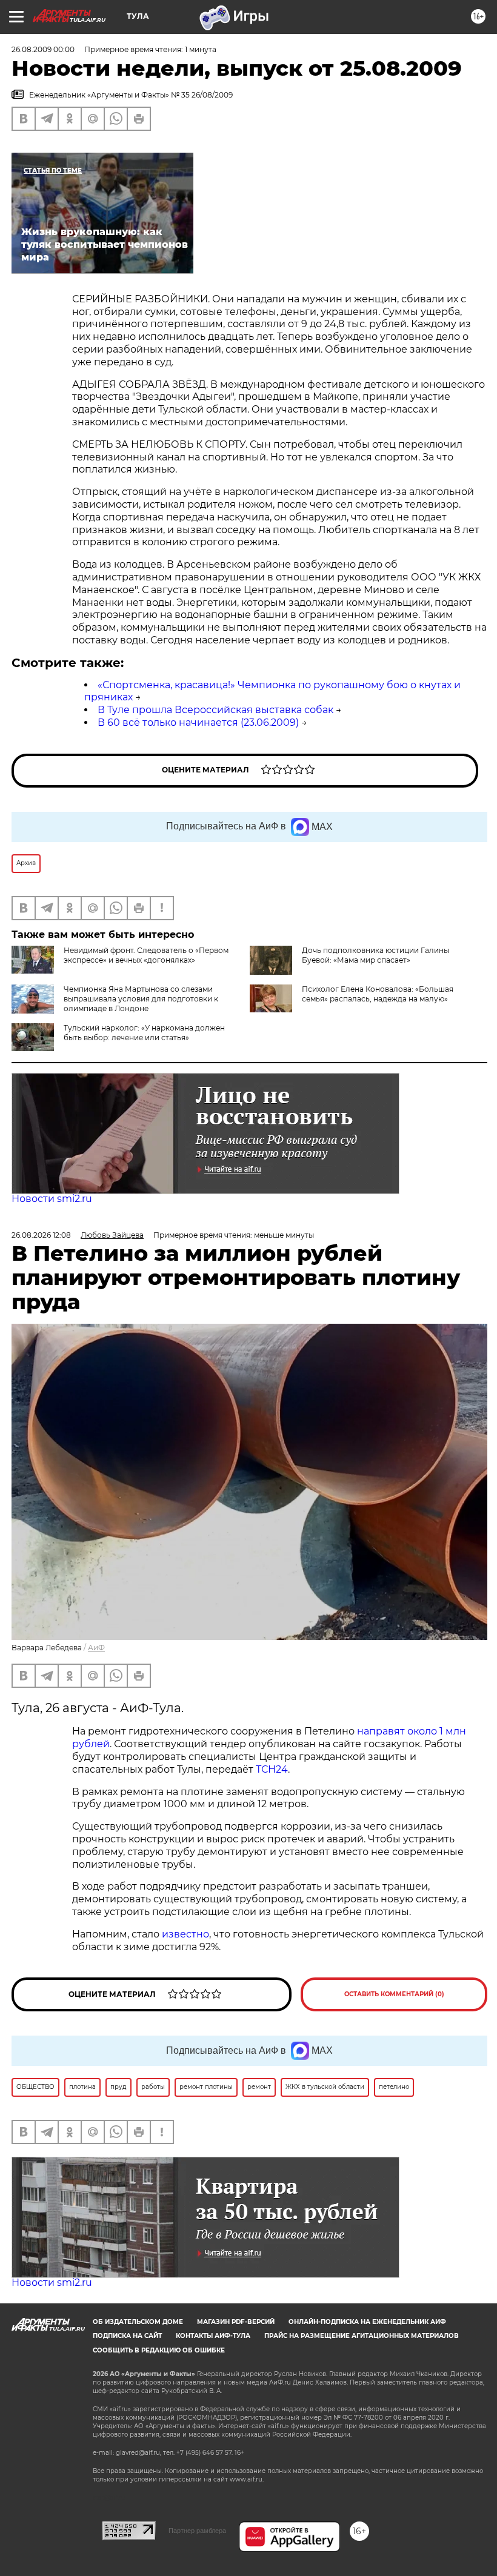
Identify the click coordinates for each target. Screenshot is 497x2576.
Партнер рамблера (197, 2531)
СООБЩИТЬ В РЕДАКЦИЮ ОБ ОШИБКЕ (159, 2350)
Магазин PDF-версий (236, 2322)
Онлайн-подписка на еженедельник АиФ (367, 2322)
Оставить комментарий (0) (394, 1994)
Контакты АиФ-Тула (213, 2336)
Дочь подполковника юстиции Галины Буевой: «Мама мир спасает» (375, 955)
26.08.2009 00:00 (43, 49)
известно (185, 1934)
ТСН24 (272, 1769)
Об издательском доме (138, 2322)
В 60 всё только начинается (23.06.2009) (198, 722)
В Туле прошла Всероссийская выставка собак (215, 710)
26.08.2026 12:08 (41, 1235)
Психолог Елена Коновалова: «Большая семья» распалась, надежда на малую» (378, 994)
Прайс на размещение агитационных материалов (362, 2336)
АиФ (96, 1648)
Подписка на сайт (127, 2336)
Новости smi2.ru (52, 1199)
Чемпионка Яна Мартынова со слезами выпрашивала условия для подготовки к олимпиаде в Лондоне (141, 999)
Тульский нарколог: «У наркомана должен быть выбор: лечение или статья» (144, 1033)
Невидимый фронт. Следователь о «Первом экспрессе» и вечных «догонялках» (146, 955)
